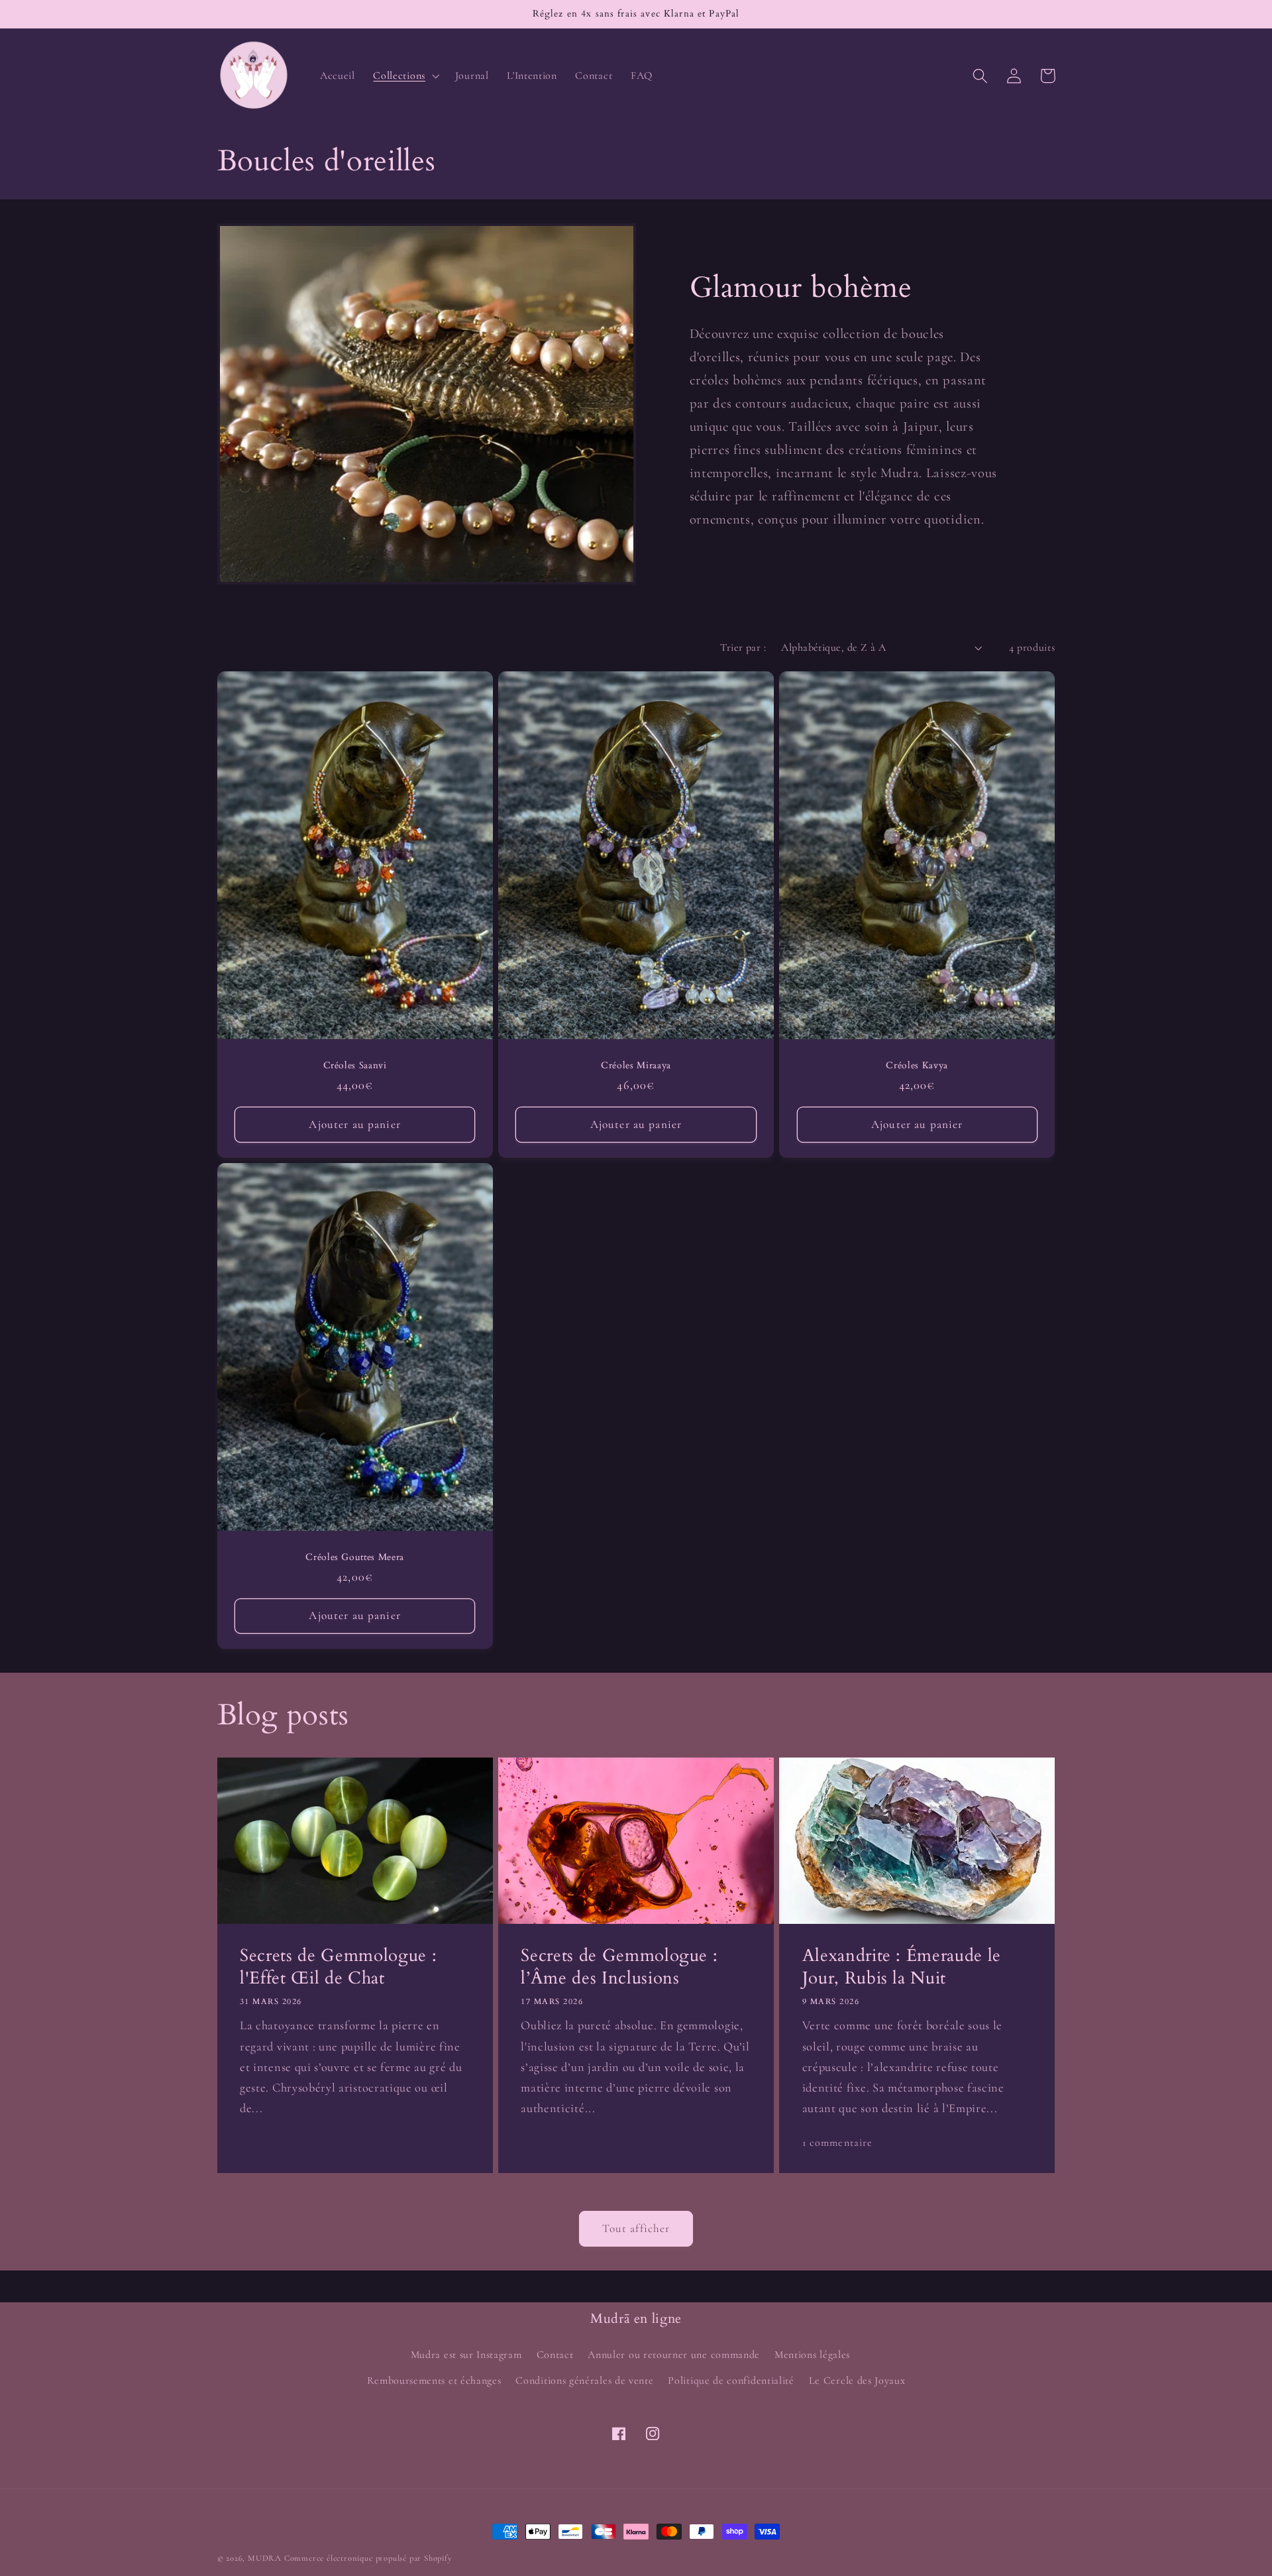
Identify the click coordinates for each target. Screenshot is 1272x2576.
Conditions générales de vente (584, 2380)
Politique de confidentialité (731, 2380)
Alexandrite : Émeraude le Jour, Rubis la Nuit (902, 1967)
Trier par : (743, 647)
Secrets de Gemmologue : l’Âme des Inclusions (619, 1967)
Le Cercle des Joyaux (857, 2380)
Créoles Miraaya (636, 1066)
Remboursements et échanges (434, 2380)
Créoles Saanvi (355, 1066)
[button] (405, 76)
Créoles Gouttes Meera (355, 1557)
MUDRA (265, 2558)
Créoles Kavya (917, 1066)
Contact (555, 2355)
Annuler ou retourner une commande (674, 2355)
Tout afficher (636, 2228)
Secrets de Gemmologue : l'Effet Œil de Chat (338, 1967)
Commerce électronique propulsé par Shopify (368, 2558)
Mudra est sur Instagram (466, 2355)
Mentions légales (812, 2355)
